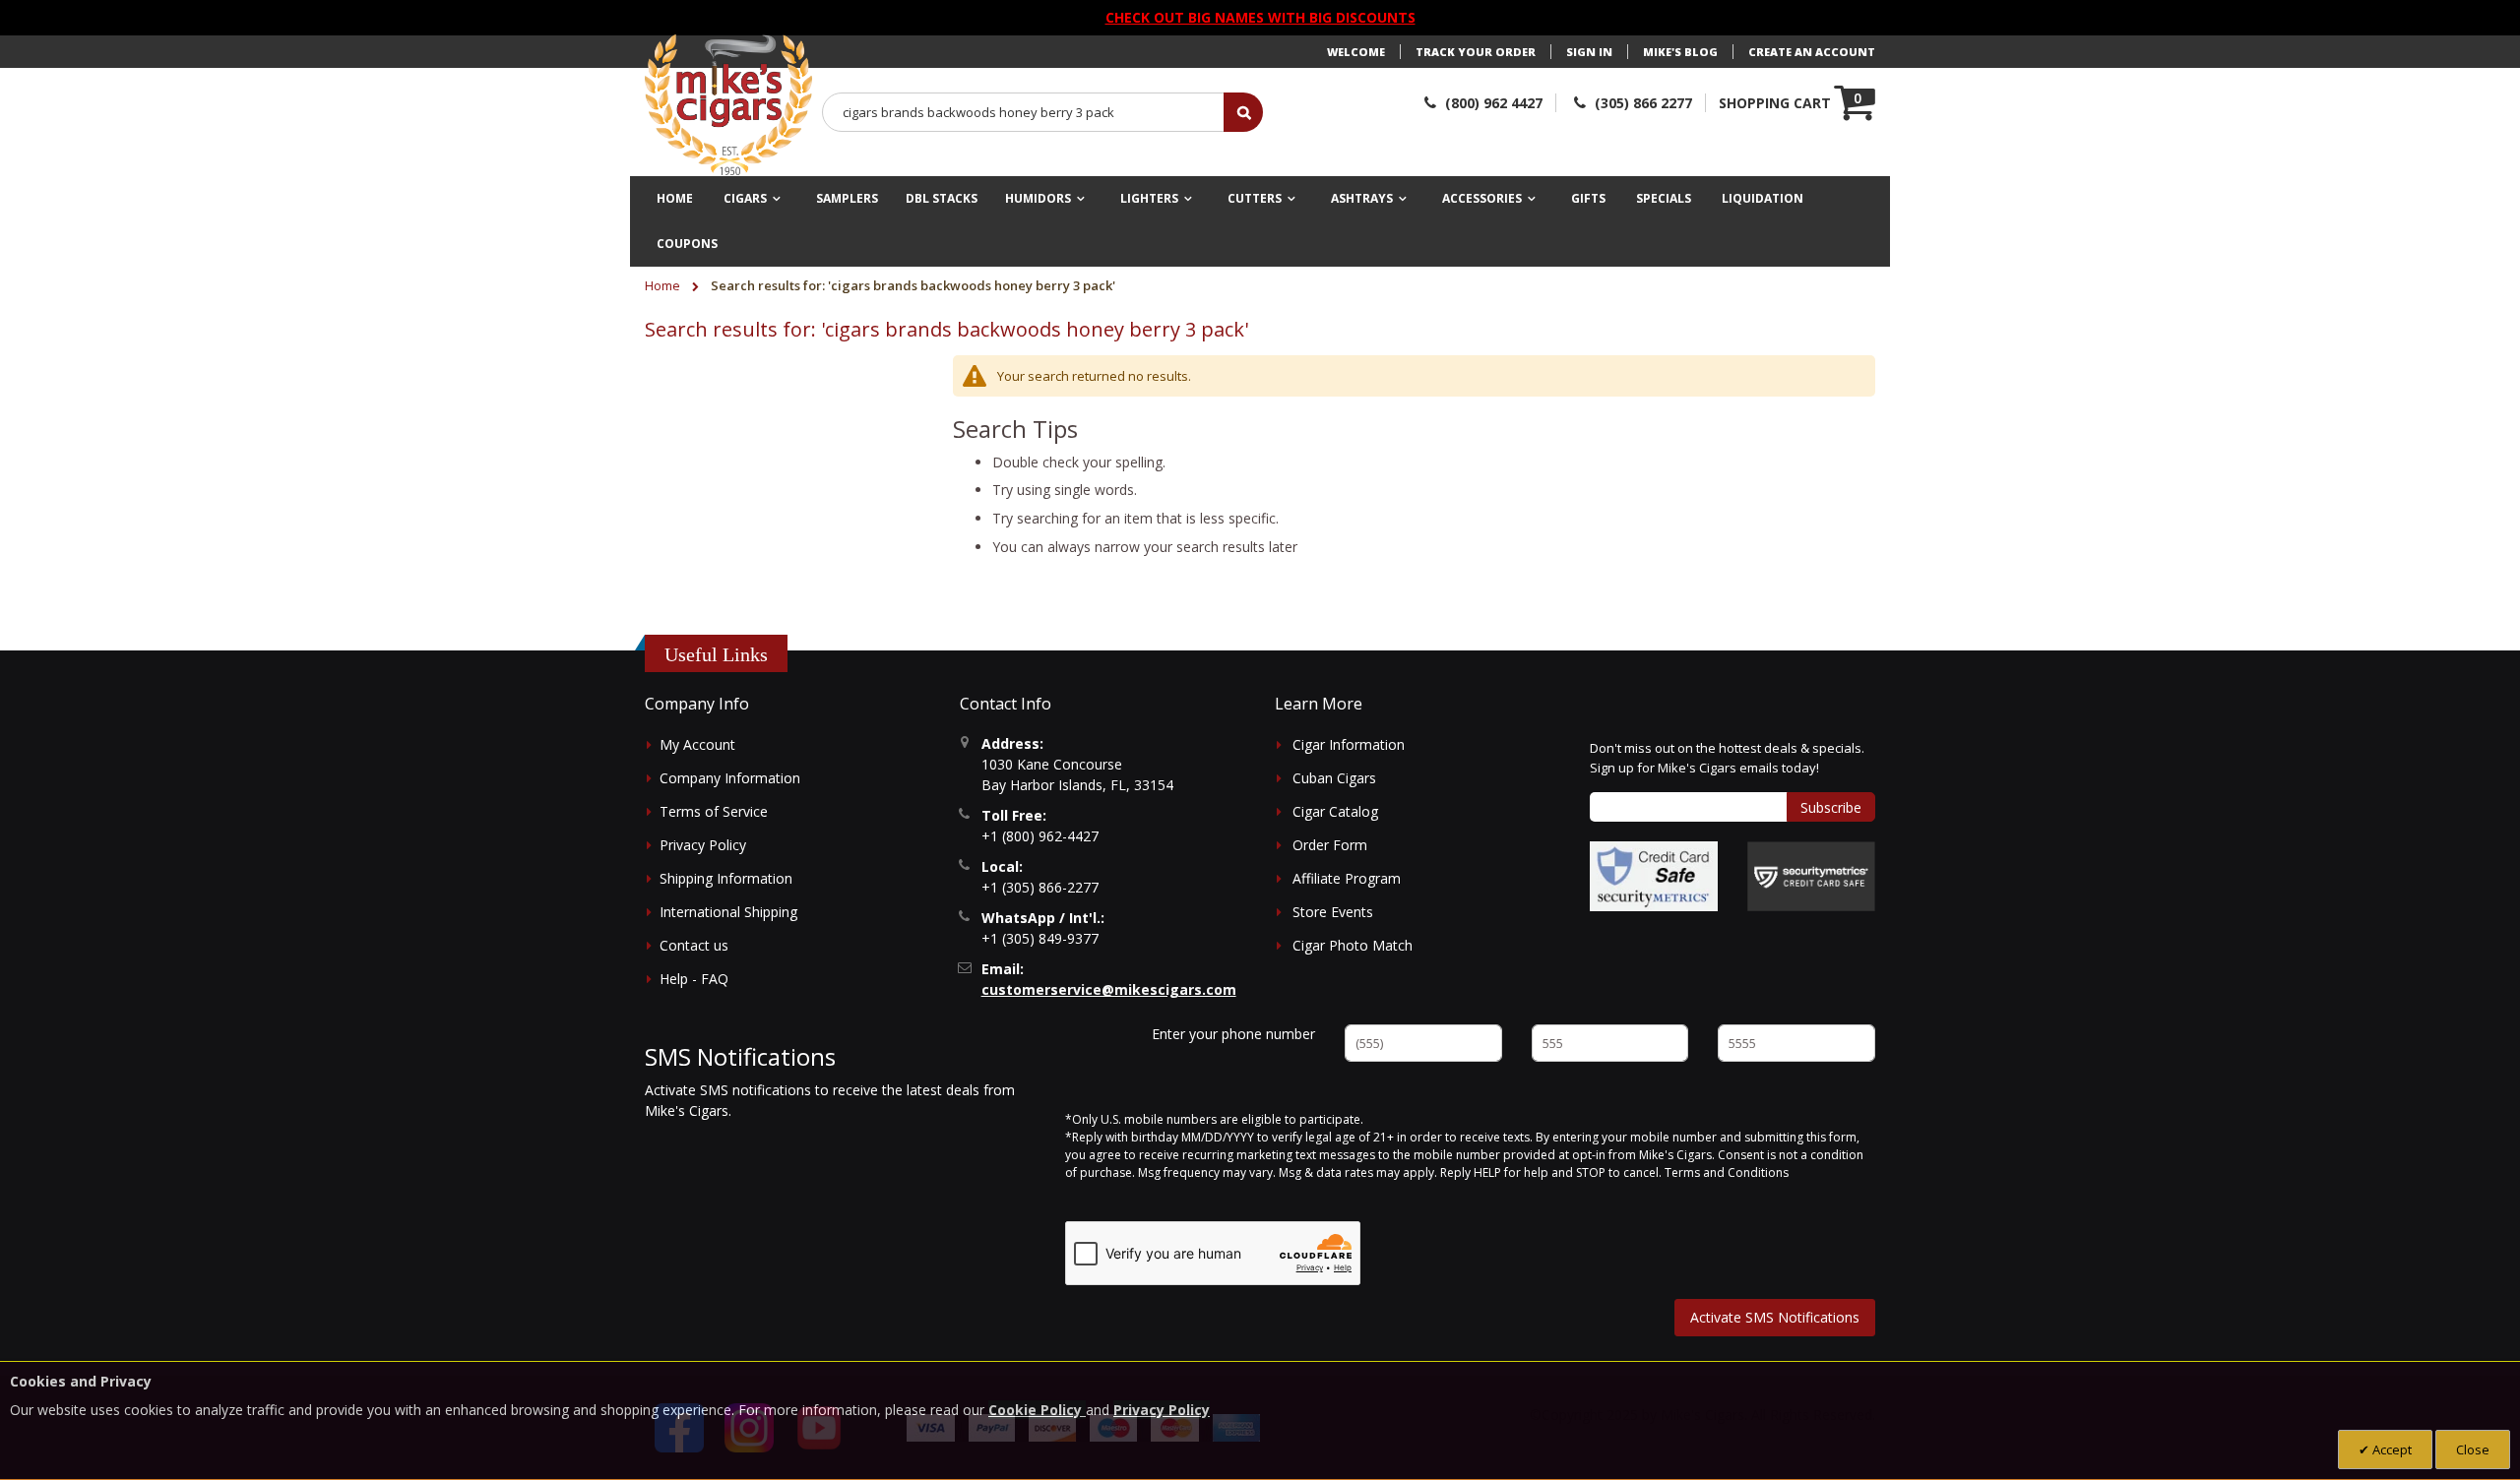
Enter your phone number (1233, 1034)
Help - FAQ (694, 979)
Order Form (1330, 845)
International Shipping (728, 912)
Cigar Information (1349, 744)
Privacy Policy (703, 845)
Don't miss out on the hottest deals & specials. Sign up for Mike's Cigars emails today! (1727, 758)
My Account (697, 744)
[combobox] (1024, 112)
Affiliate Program (1347, 878)
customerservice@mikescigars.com (1109, 989)
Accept (2391, 1449)
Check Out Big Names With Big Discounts (1260, 17)
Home (664, 285)
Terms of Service (714, 811)
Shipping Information (726, 878)
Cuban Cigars (1334, 778)
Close (2473, 1449)
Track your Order (1476, 52)
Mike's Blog (1680, 52)
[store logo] (728, 105)
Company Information (730, 778)
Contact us (694, 945)
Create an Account (1812, 52)
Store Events (1333, 912)
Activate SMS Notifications (1775, 1317)
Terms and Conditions (1727, 1172)
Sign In (1589, 52)
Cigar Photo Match (1353, 945)
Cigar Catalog (1335, 811)
